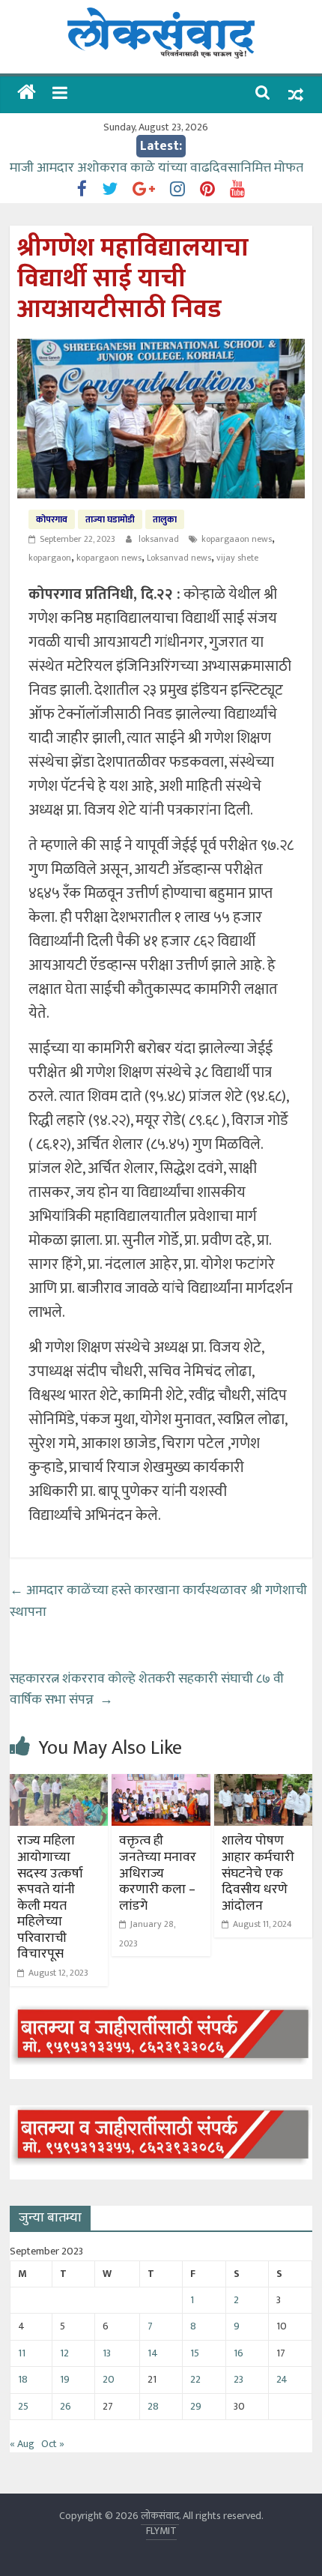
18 (23, 2379)
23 (239, 2379)
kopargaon (50, 558)
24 (282, 2379)
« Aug (22, 2444)
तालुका (165, 519)
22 (195, 2379)
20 (109, 2379)
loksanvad (160, 539)
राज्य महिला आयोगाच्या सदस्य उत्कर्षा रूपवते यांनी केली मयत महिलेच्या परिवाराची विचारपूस (50, 1897)
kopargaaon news (237, 539)
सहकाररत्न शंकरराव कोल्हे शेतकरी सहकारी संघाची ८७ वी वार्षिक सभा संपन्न (147, 1690)
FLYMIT (161, 2531)
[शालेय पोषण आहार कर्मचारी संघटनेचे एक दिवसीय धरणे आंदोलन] (263, 1783)
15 (195, 2353)
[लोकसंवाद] (27, 94)
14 (153, 2353)
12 (64, 2353)
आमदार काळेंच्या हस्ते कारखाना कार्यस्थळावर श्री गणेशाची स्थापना (158, 1601)
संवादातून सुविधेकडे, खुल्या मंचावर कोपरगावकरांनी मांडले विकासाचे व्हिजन (149, 168)
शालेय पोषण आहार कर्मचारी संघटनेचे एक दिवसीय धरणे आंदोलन (258, 1873)
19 (65, 2379)
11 (22, 2353)
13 (107, 2353)
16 (239, 2353)
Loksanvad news (179, 558)
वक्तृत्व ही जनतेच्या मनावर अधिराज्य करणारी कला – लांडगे (158, 1873)
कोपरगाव (52, 519)
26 (66, 2406)
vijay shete (237, 558)
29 (196, 2406)
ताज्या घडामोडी (110, 519)
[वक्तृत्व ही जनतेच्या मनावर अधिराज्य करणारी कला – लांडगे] (161, 1783)
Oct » (53, 2444)
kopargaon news (109, 558)
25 (23, 2406)
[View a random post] (296, 95)
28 (153, 2406)
